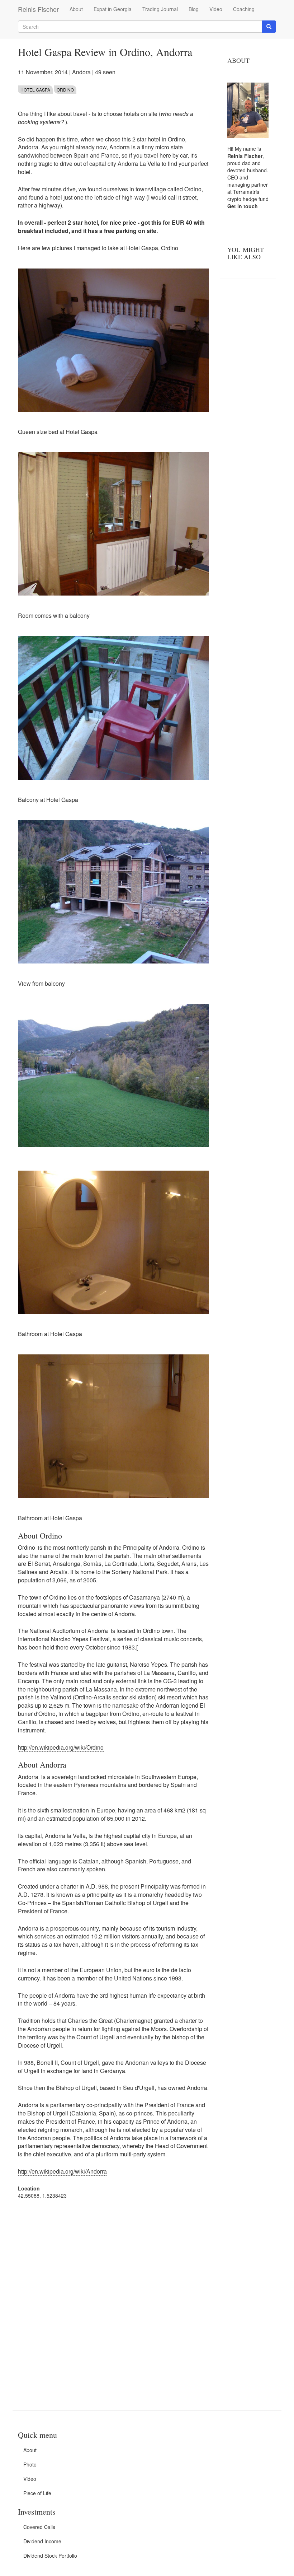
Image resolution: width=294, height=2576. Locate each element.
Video (216, 9)
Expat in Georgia (113, 9)
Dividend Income (42, 2541)
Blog (194, 9)
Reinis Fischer (38, 9)
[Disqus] (113, 2296)
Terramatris (246, 192)
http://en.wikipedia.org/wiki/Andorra (62, 2171)
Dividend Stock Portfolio (50, 2556)
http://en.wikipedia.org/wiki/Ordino (61, 1747)
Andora (81, 72)
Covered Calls (39, 2527)
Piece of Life (37, 2493)
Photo (30, 2464)
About (76, 9)
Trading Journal (160, 9)
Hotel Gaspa (35, 90)
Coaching (244, 9)
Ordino (65, 90)
